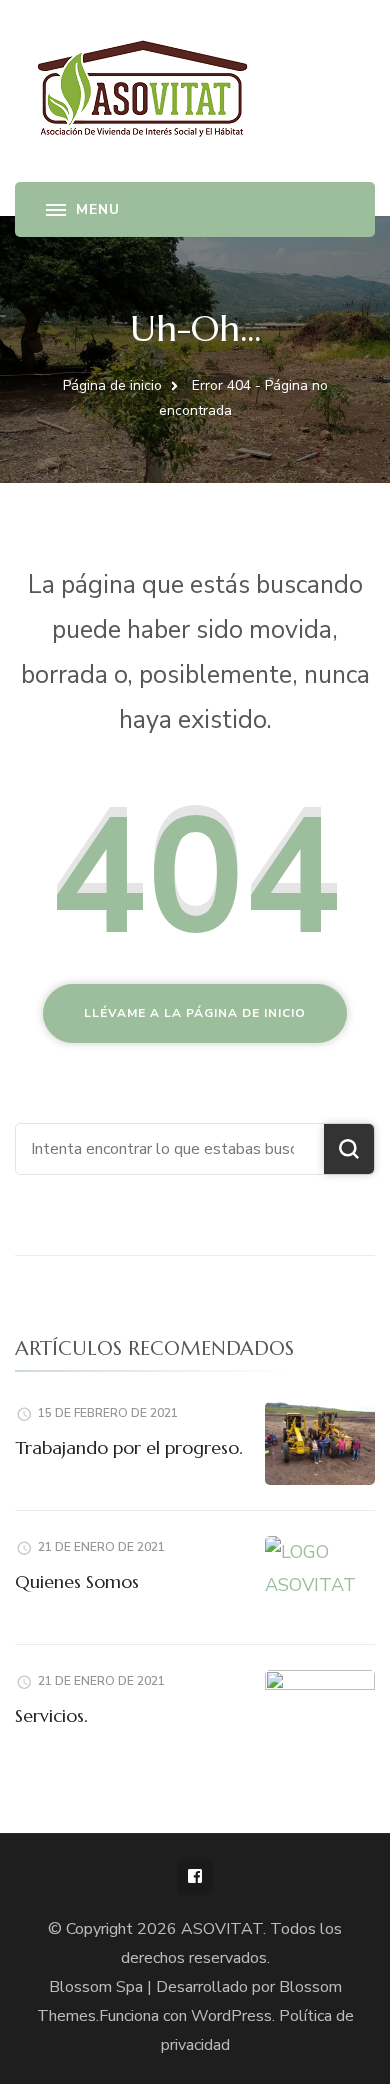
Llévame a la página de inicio (195, 1013)
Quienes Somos (77, 1581)
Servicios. (51, 1715)
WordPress (231, 2016)
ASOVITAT (222, 1929)
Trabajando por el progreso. (129, 1447)
